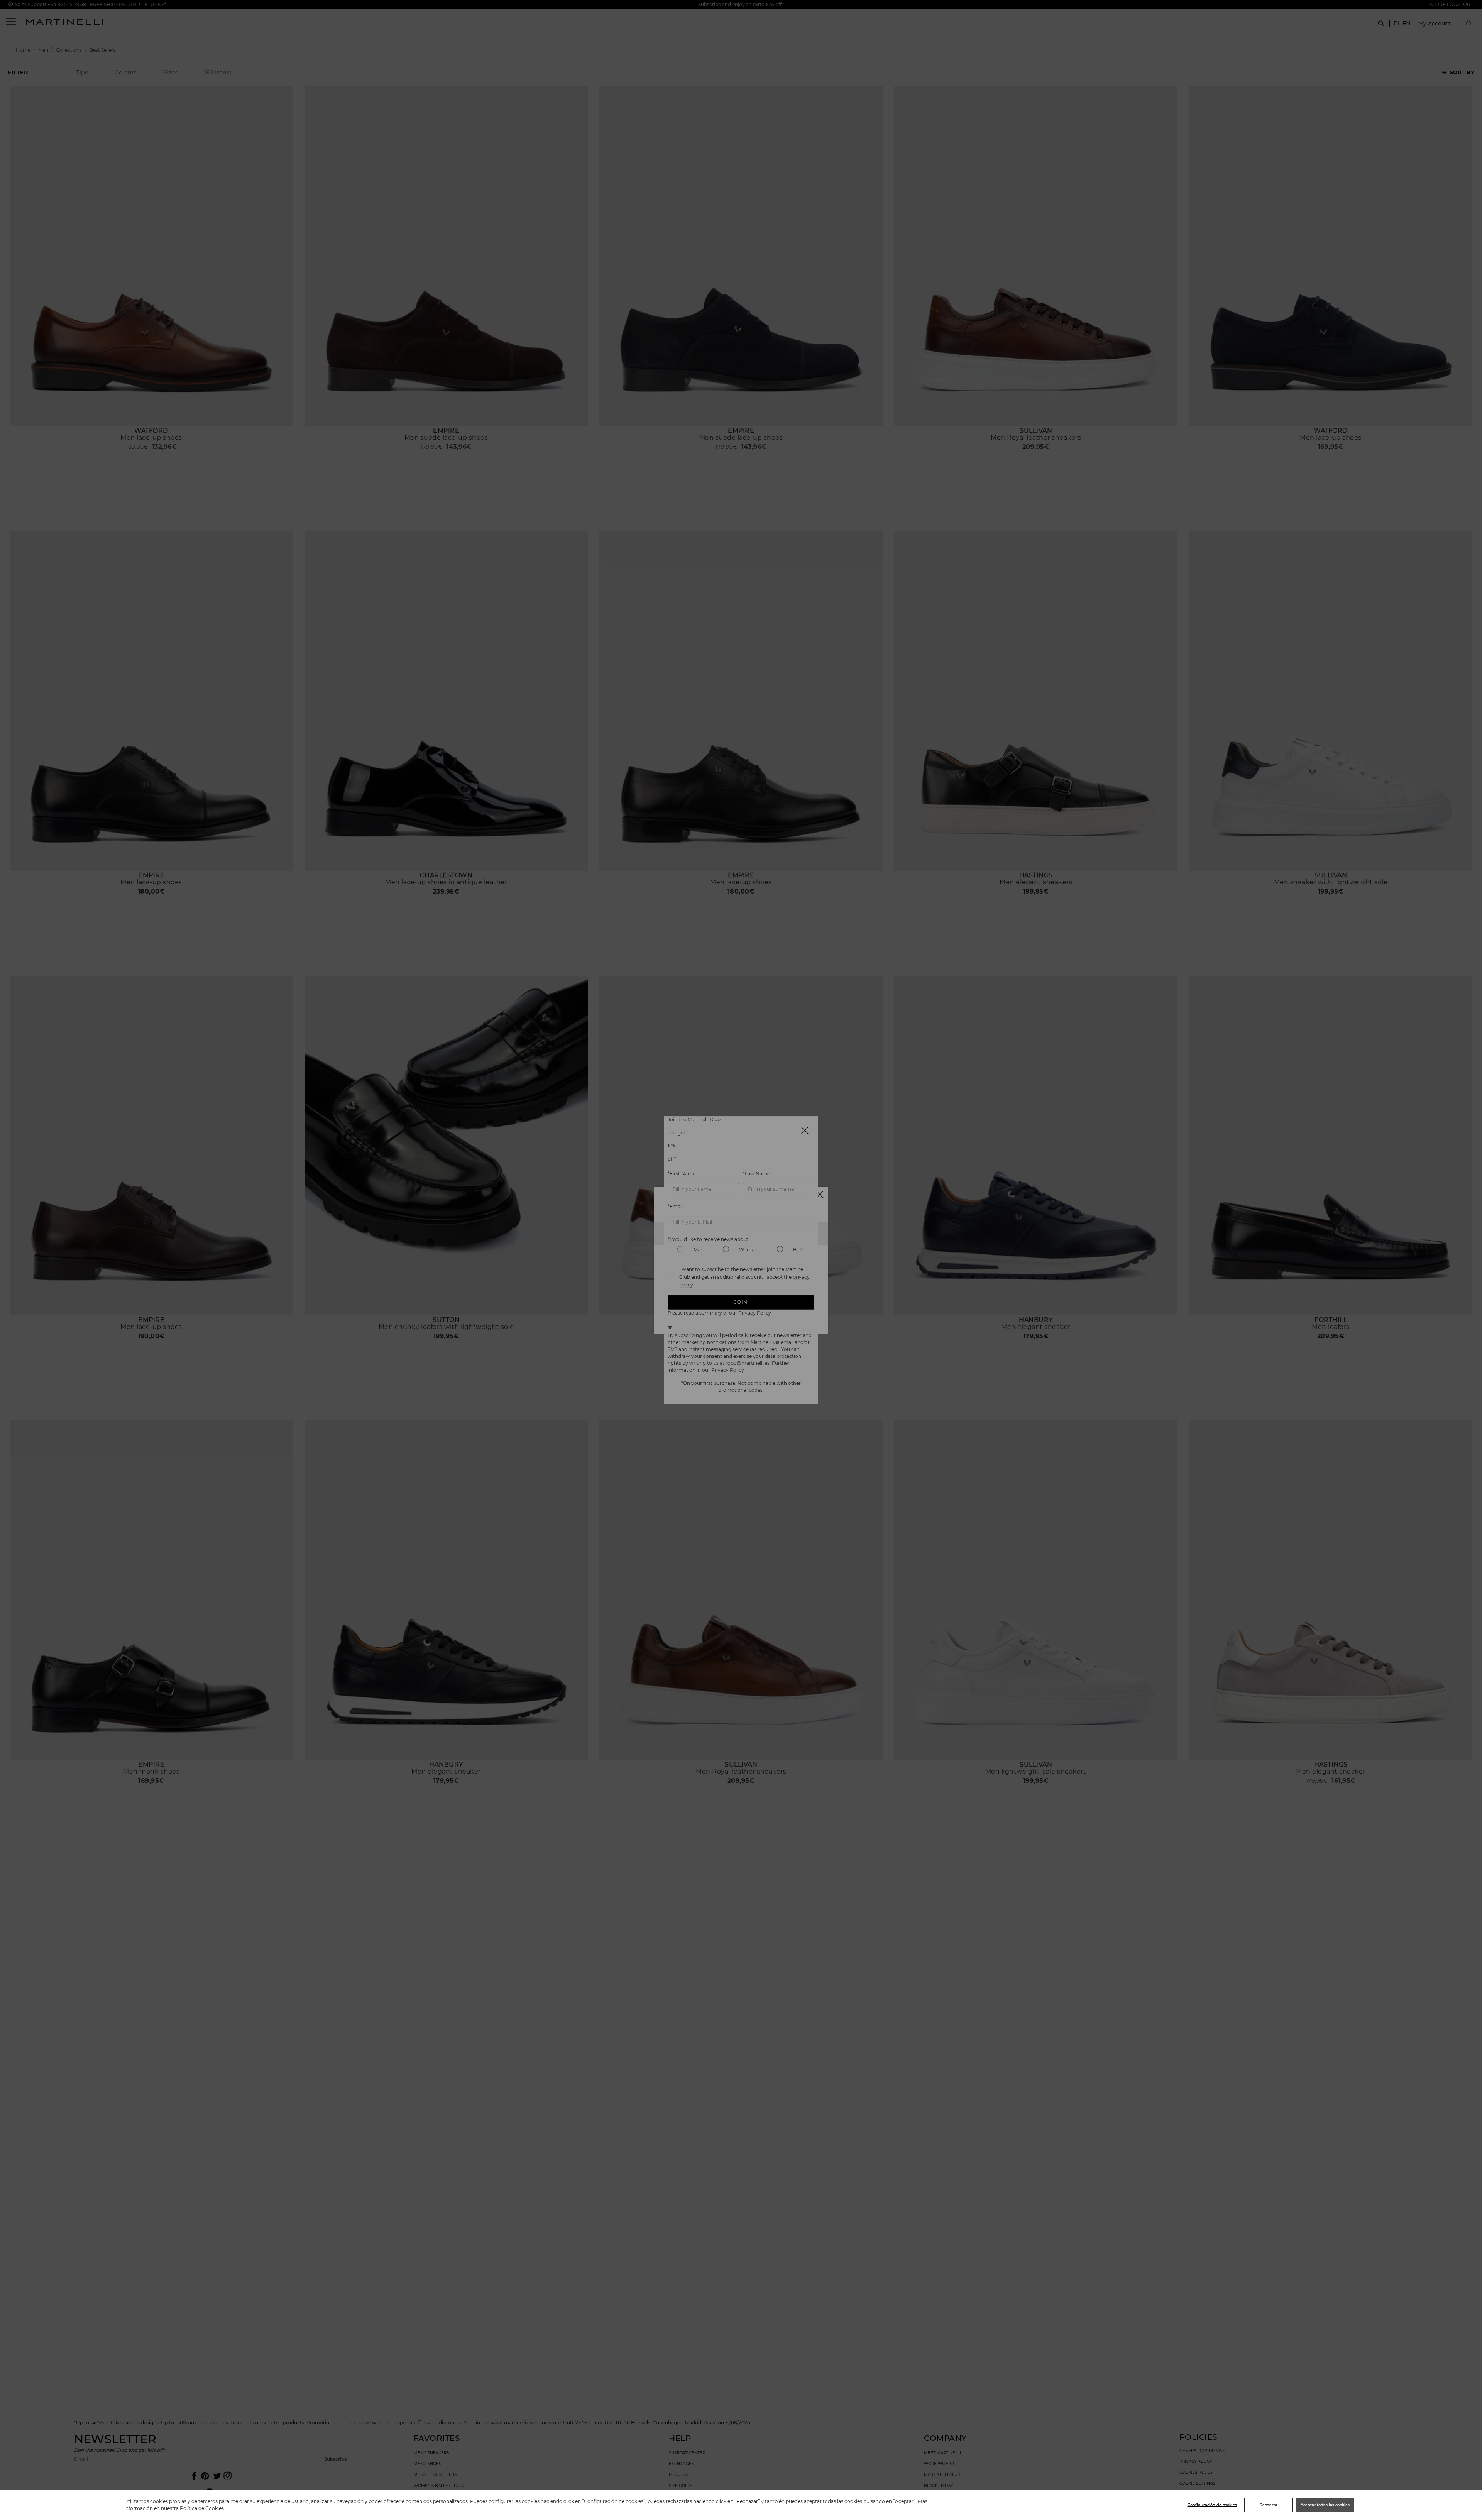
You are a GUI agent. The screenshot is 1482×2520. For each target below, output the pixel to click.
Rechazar (1269, 2505)
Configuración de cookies (1212, 2505)
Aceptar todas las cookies (1325, 2505)
